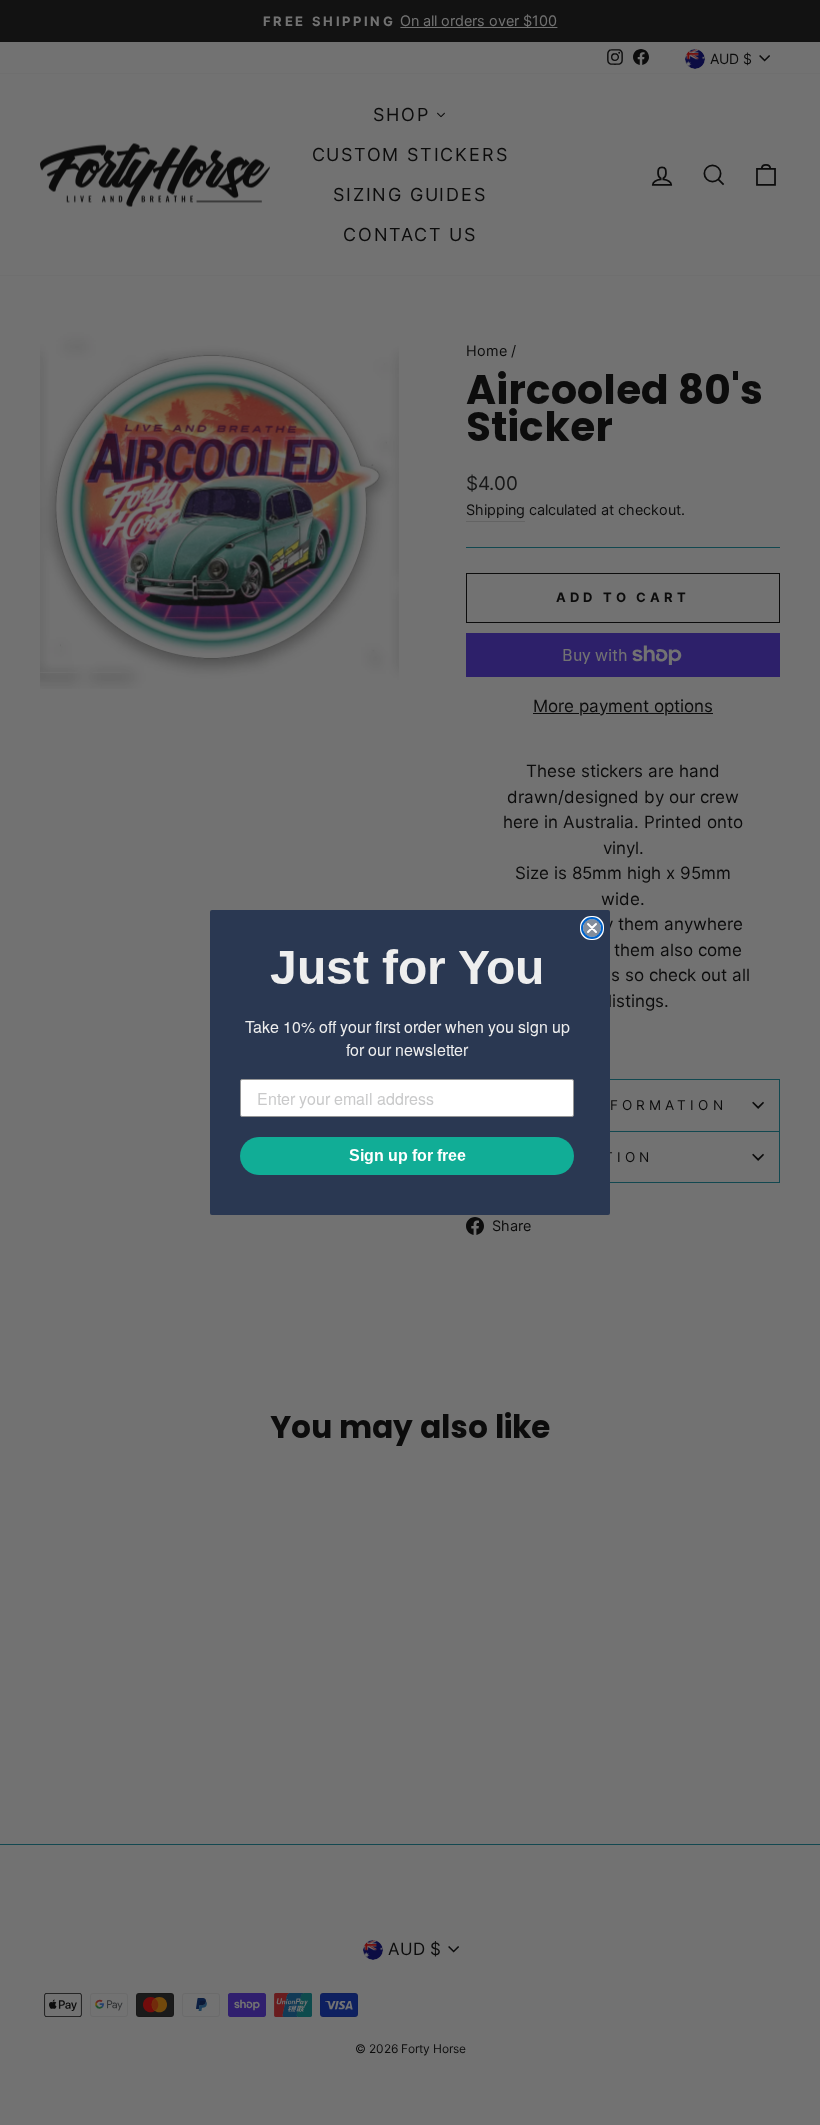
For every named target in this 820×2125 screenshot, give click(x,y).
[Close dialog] (592, 928)
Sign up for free (407, 1155)
